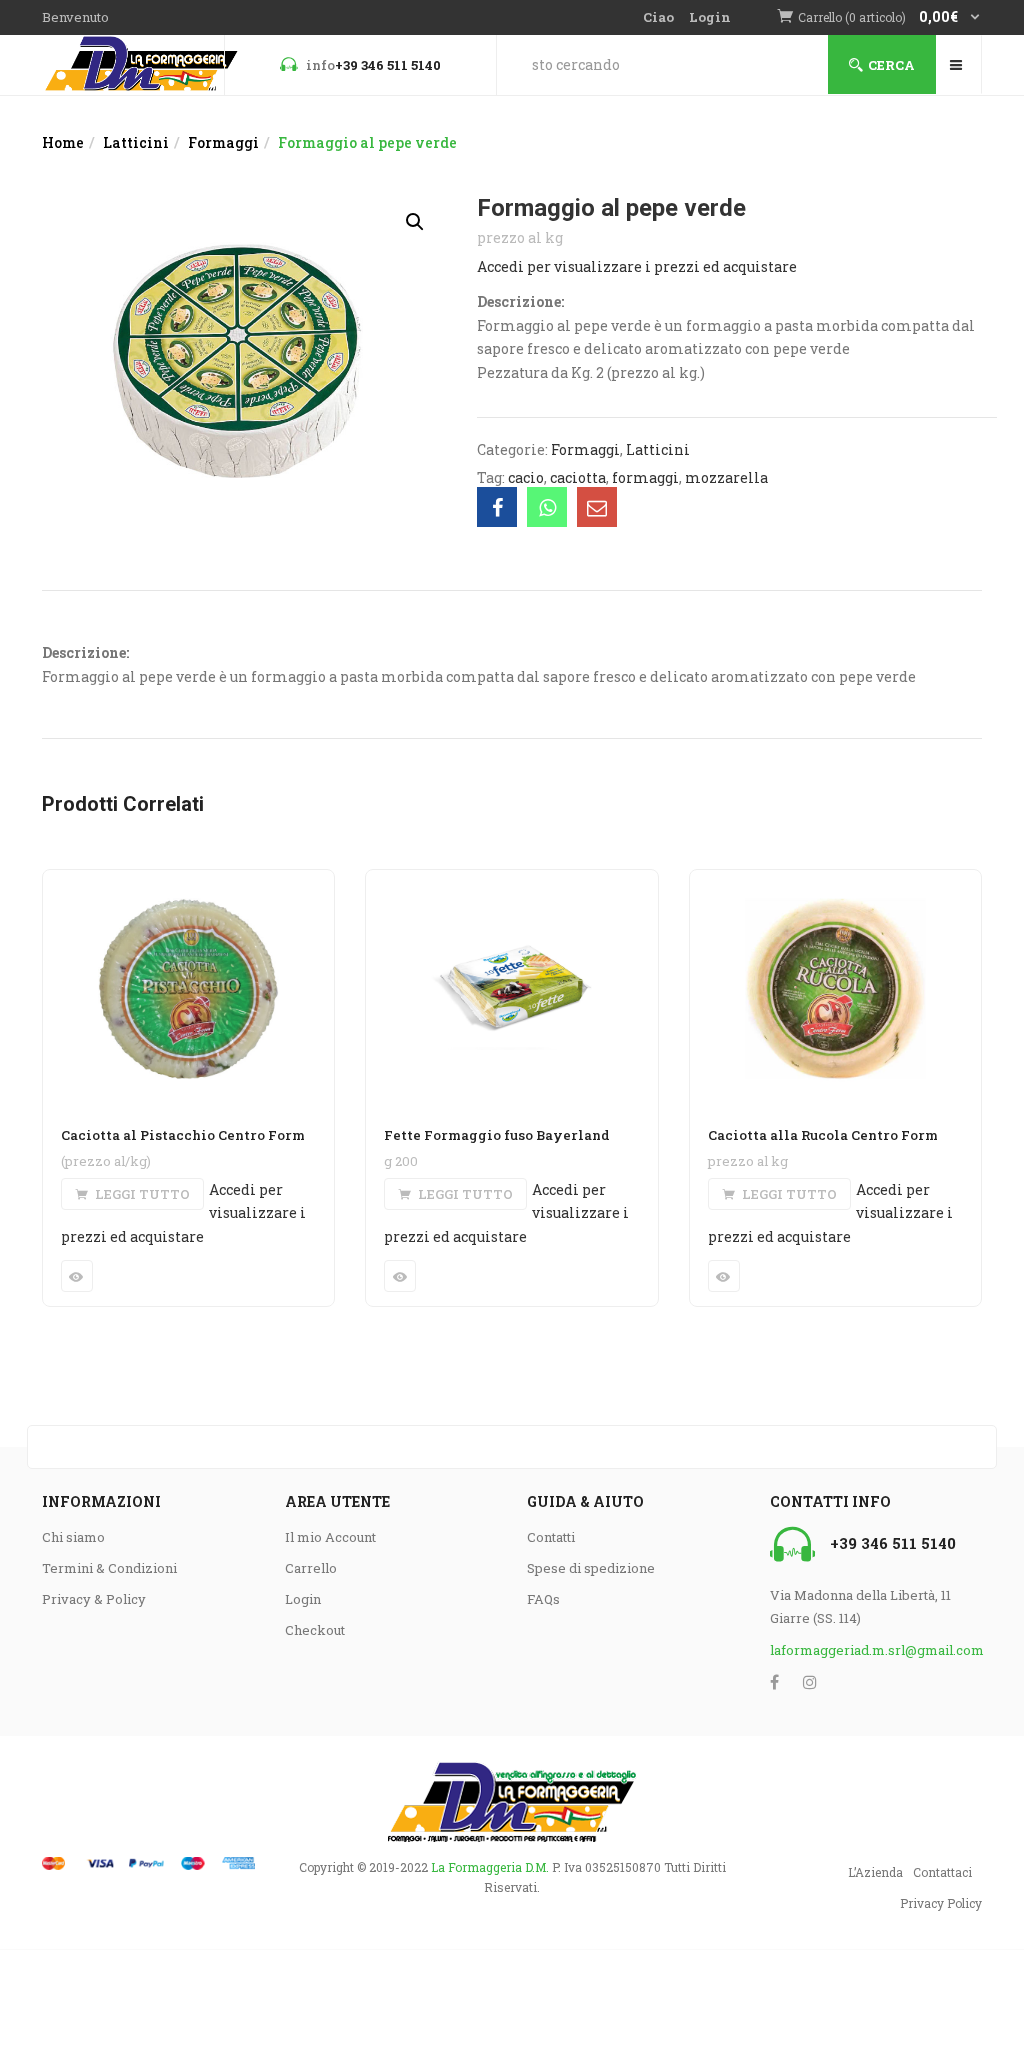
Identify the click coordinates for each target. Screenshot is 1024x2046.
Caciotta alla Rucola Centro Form (823, 1135)
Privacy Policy (941, 1903)
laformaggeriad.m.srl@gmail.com (876, 1650)
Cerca (891, 65)
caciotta (578, 477)
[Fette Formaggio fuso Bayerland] (511, 882)
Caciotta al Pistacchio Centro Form (183, 1135)
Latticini (136, 142)
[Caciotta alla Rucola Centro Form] (835, 882)
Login (710, 17)
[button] (890, 17)
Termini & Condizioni (109, 1568)
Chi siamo (73, 1537)
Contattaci (942, 1872)
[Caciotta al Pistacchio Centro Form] (188, 882)
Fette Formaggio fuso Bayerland (497, 1135)
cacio (526, 477)
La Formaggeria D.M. (490, 1867)
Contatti (551, 1537)
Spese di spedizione (591, 1568)
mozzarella (726, 477)
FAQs (543, 1599)
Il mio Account (330, 1537)
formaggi (645, 477)
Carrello (311, 1568)
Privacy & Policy (94, 1599)
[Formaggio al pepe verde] (497, 507)
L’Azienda (875, 1872)
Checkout (315, 1630)
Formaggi (223, 142)
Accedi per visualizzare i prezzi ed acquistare (637, 266)
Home (63, 142)
